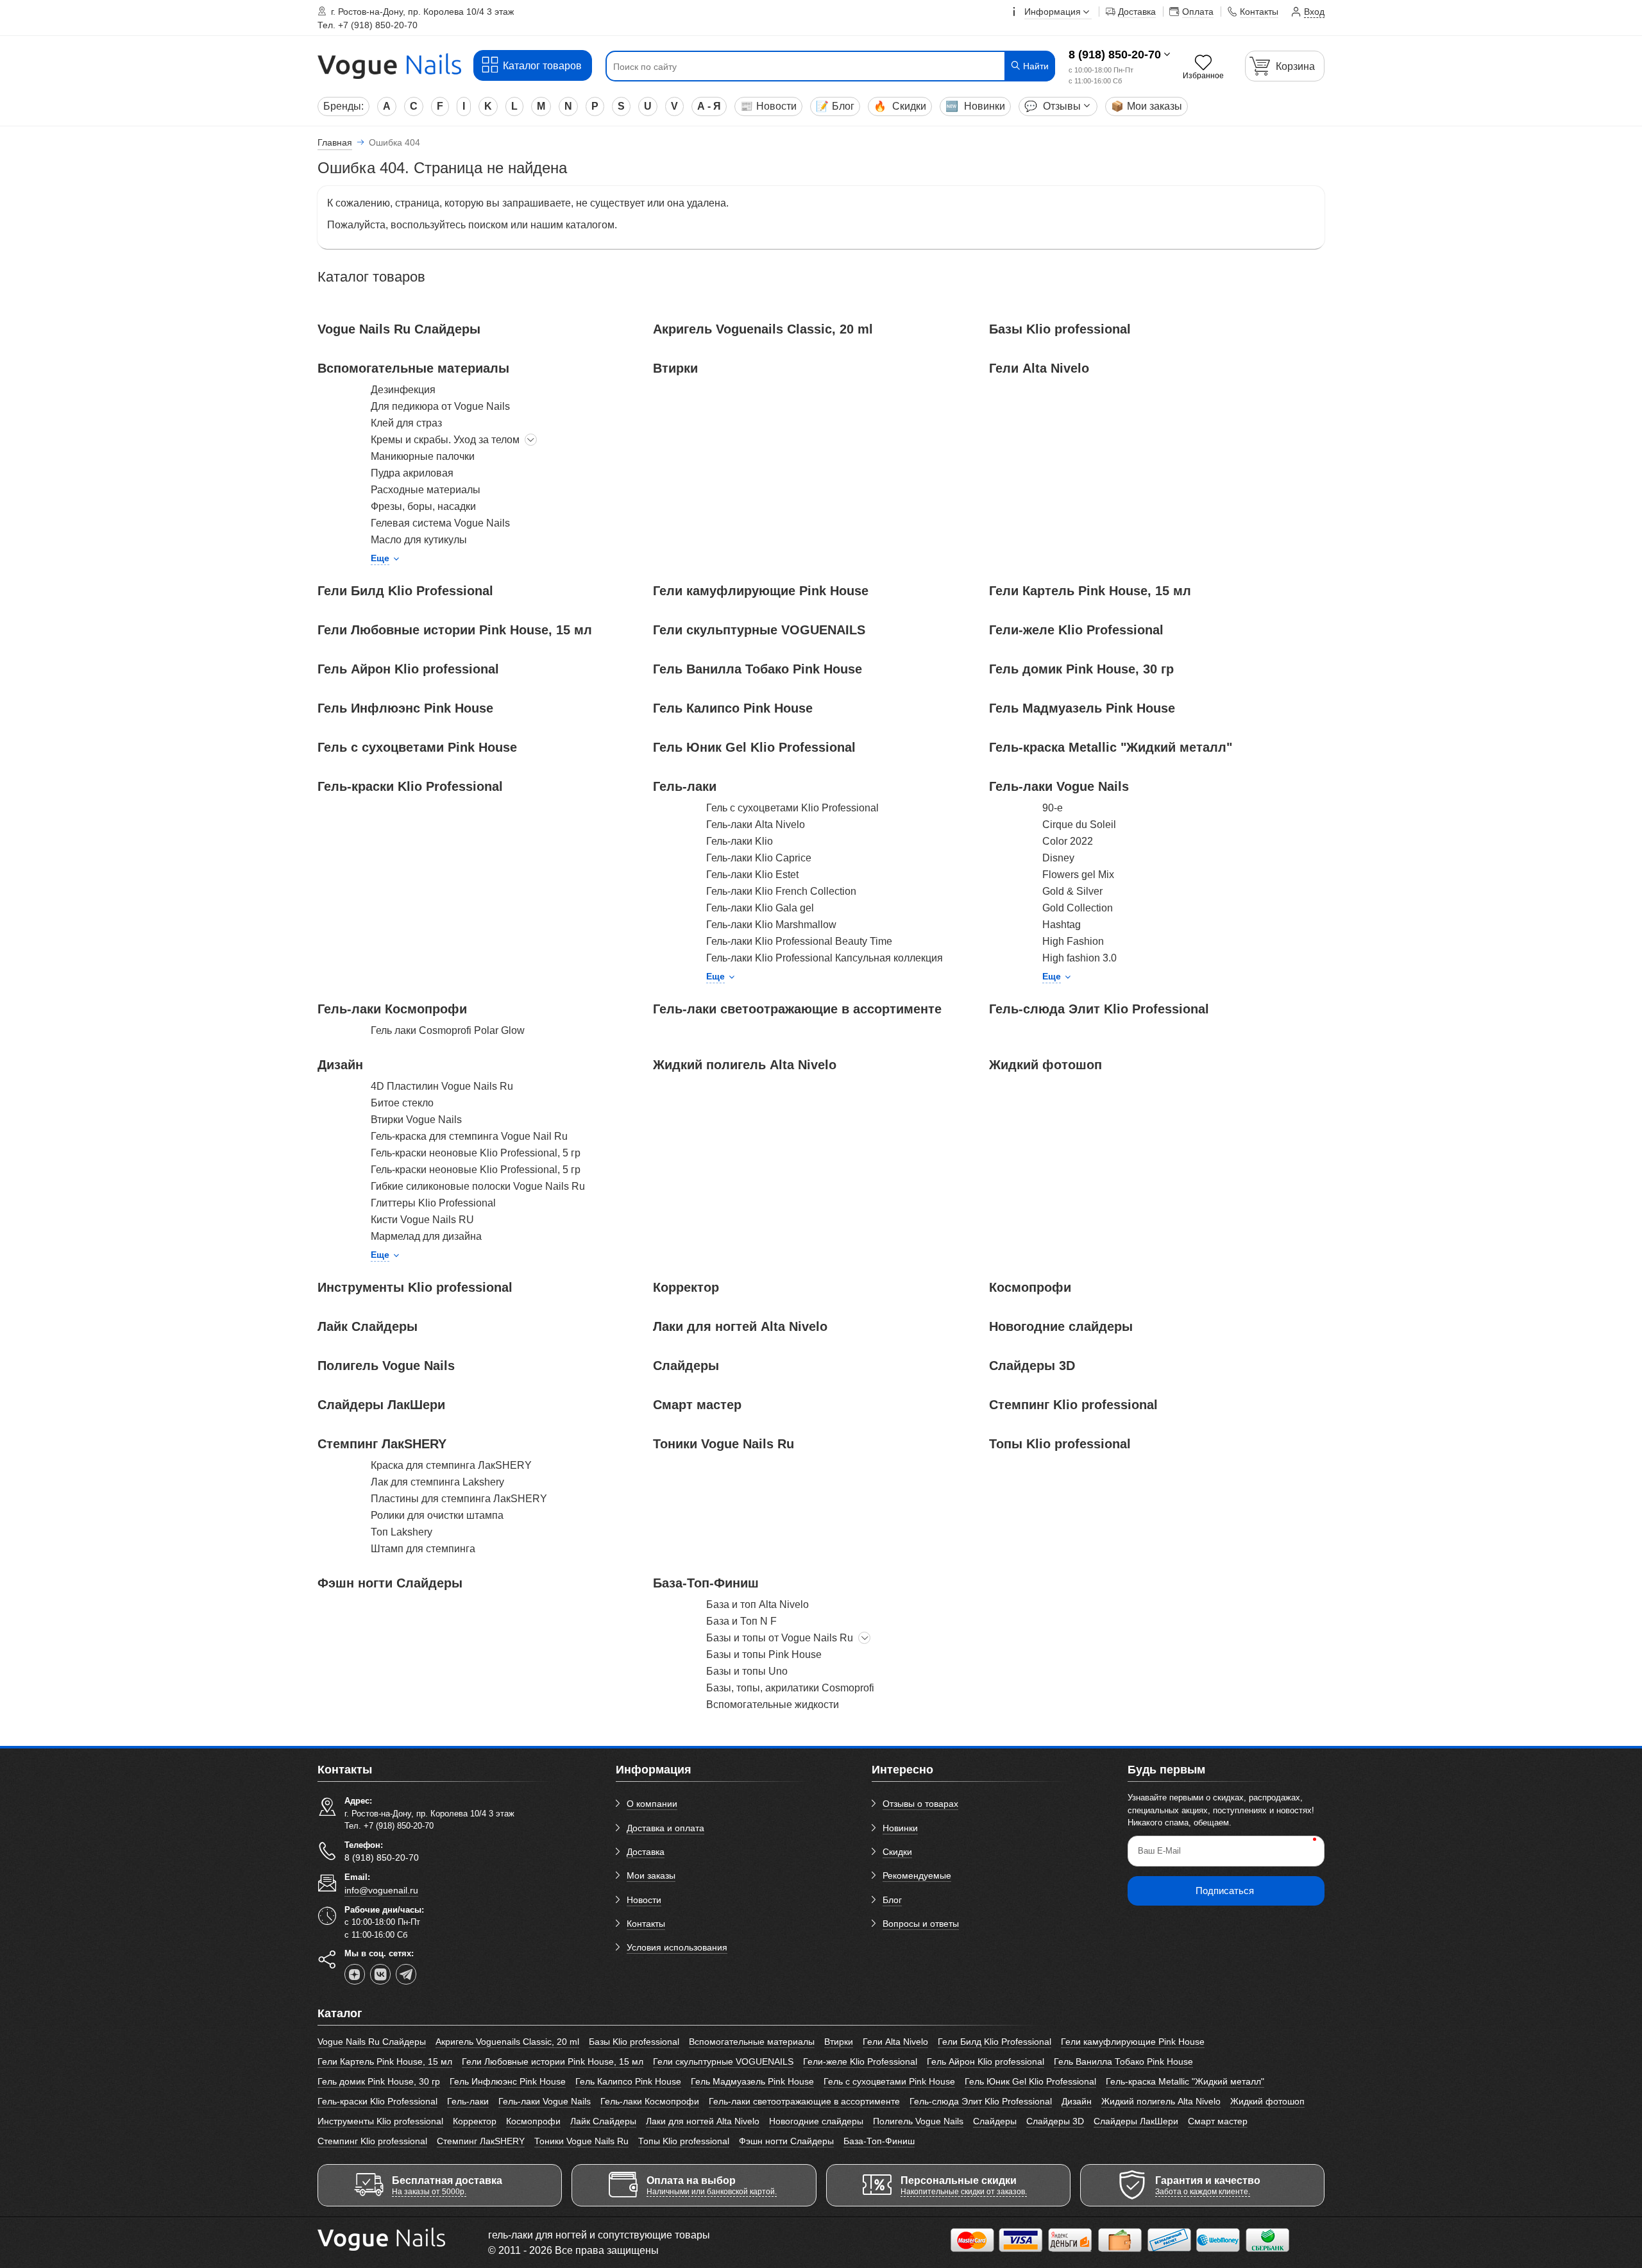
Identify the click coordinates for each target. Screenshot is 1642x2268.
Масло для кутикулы (419, 540)
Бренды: (343, 106)
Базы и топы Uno (747, 1671)
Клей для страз (406, 423)
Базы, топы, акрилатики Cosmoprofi (790, 1688)
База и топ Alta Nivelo (758, 1604)
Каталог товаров (542, 66)
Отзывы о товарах (920, 1804)
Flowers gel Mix (1078, 875)
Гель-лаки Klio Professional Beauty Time (799, 941)
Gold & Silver (1072, 891)
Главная (335, 142)
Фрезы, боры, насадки (423, 506)
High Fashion (1073, 941)
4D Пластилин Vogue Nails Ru (442, 1086)
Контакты (646, 1924)
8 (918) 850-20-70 (1115, 55)
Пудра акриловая (412, 473)
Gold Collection (1078, 908)
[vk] (380, 1974)
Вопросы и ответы (921, 1924)
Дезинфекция (403, 390)
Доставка (646, 1852)
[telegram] (406, 1974)
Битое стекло (402, 1103)
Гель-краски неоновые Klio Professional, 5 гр (476, 1153)
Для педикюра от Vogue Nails (440, 406)
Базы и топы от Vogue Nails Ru (780, 1638)
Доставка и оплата (665, 1828)
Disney (1058, 858)
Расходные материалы (426, 490)
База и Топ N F (741, 1621)
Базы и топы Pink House (764, 1654)
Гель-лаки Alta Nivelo (756, 825)
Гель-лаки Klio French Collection (781, 891)
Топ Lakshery (402, 1532)
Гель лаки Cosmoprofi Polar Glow (448, 1030)
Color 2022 (1068, 841)
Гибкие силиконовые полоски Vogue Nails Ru (478, 1186)
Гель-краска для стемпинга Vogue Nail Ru (469, 1136)
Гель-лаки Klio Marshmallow (771, 925)
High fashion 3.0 (1079, 958)
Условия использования (677, 1947)
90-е (1053, 808)
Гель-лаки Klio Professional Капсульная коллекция (825, 958)
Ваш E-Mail (1159, 1851)
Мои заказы (1147, 106)
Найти (1035, 66)
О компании (652, 1804)
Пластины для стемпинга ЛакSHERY (459, 1499)
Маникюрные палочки (423, 456)
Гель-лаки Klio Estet (752, 875)
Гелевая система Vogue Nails (440, 523)
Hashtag (1062, 925)
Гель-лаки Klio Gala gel (760, 908)
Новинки (975, 106)
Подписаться (1225, 1891)
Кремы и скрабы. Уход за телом (445, 440)
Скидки (900, 106)
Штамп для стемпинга (423, 1549)
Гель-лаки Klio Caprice (759, 858)
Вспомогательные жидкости (773, 1705)
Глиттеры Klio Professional (433, 1203)
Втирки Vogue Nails (416, 1120)
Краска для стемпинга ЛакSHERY (451, 1465)
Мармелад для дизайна (426, 1236)
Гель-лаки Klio (740, 841)
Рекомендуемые (917, 1875)
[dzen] (355, 1974)
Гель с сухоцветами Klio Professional (792, 808)
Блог (835, 106)
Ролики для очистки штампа (437, 1515)
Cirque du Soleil (1079, 825)
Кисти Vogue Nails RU (422, 1220)
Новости (768, 106)
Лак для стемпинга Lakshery (437, 1482)
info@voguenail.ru (381, 1890)
